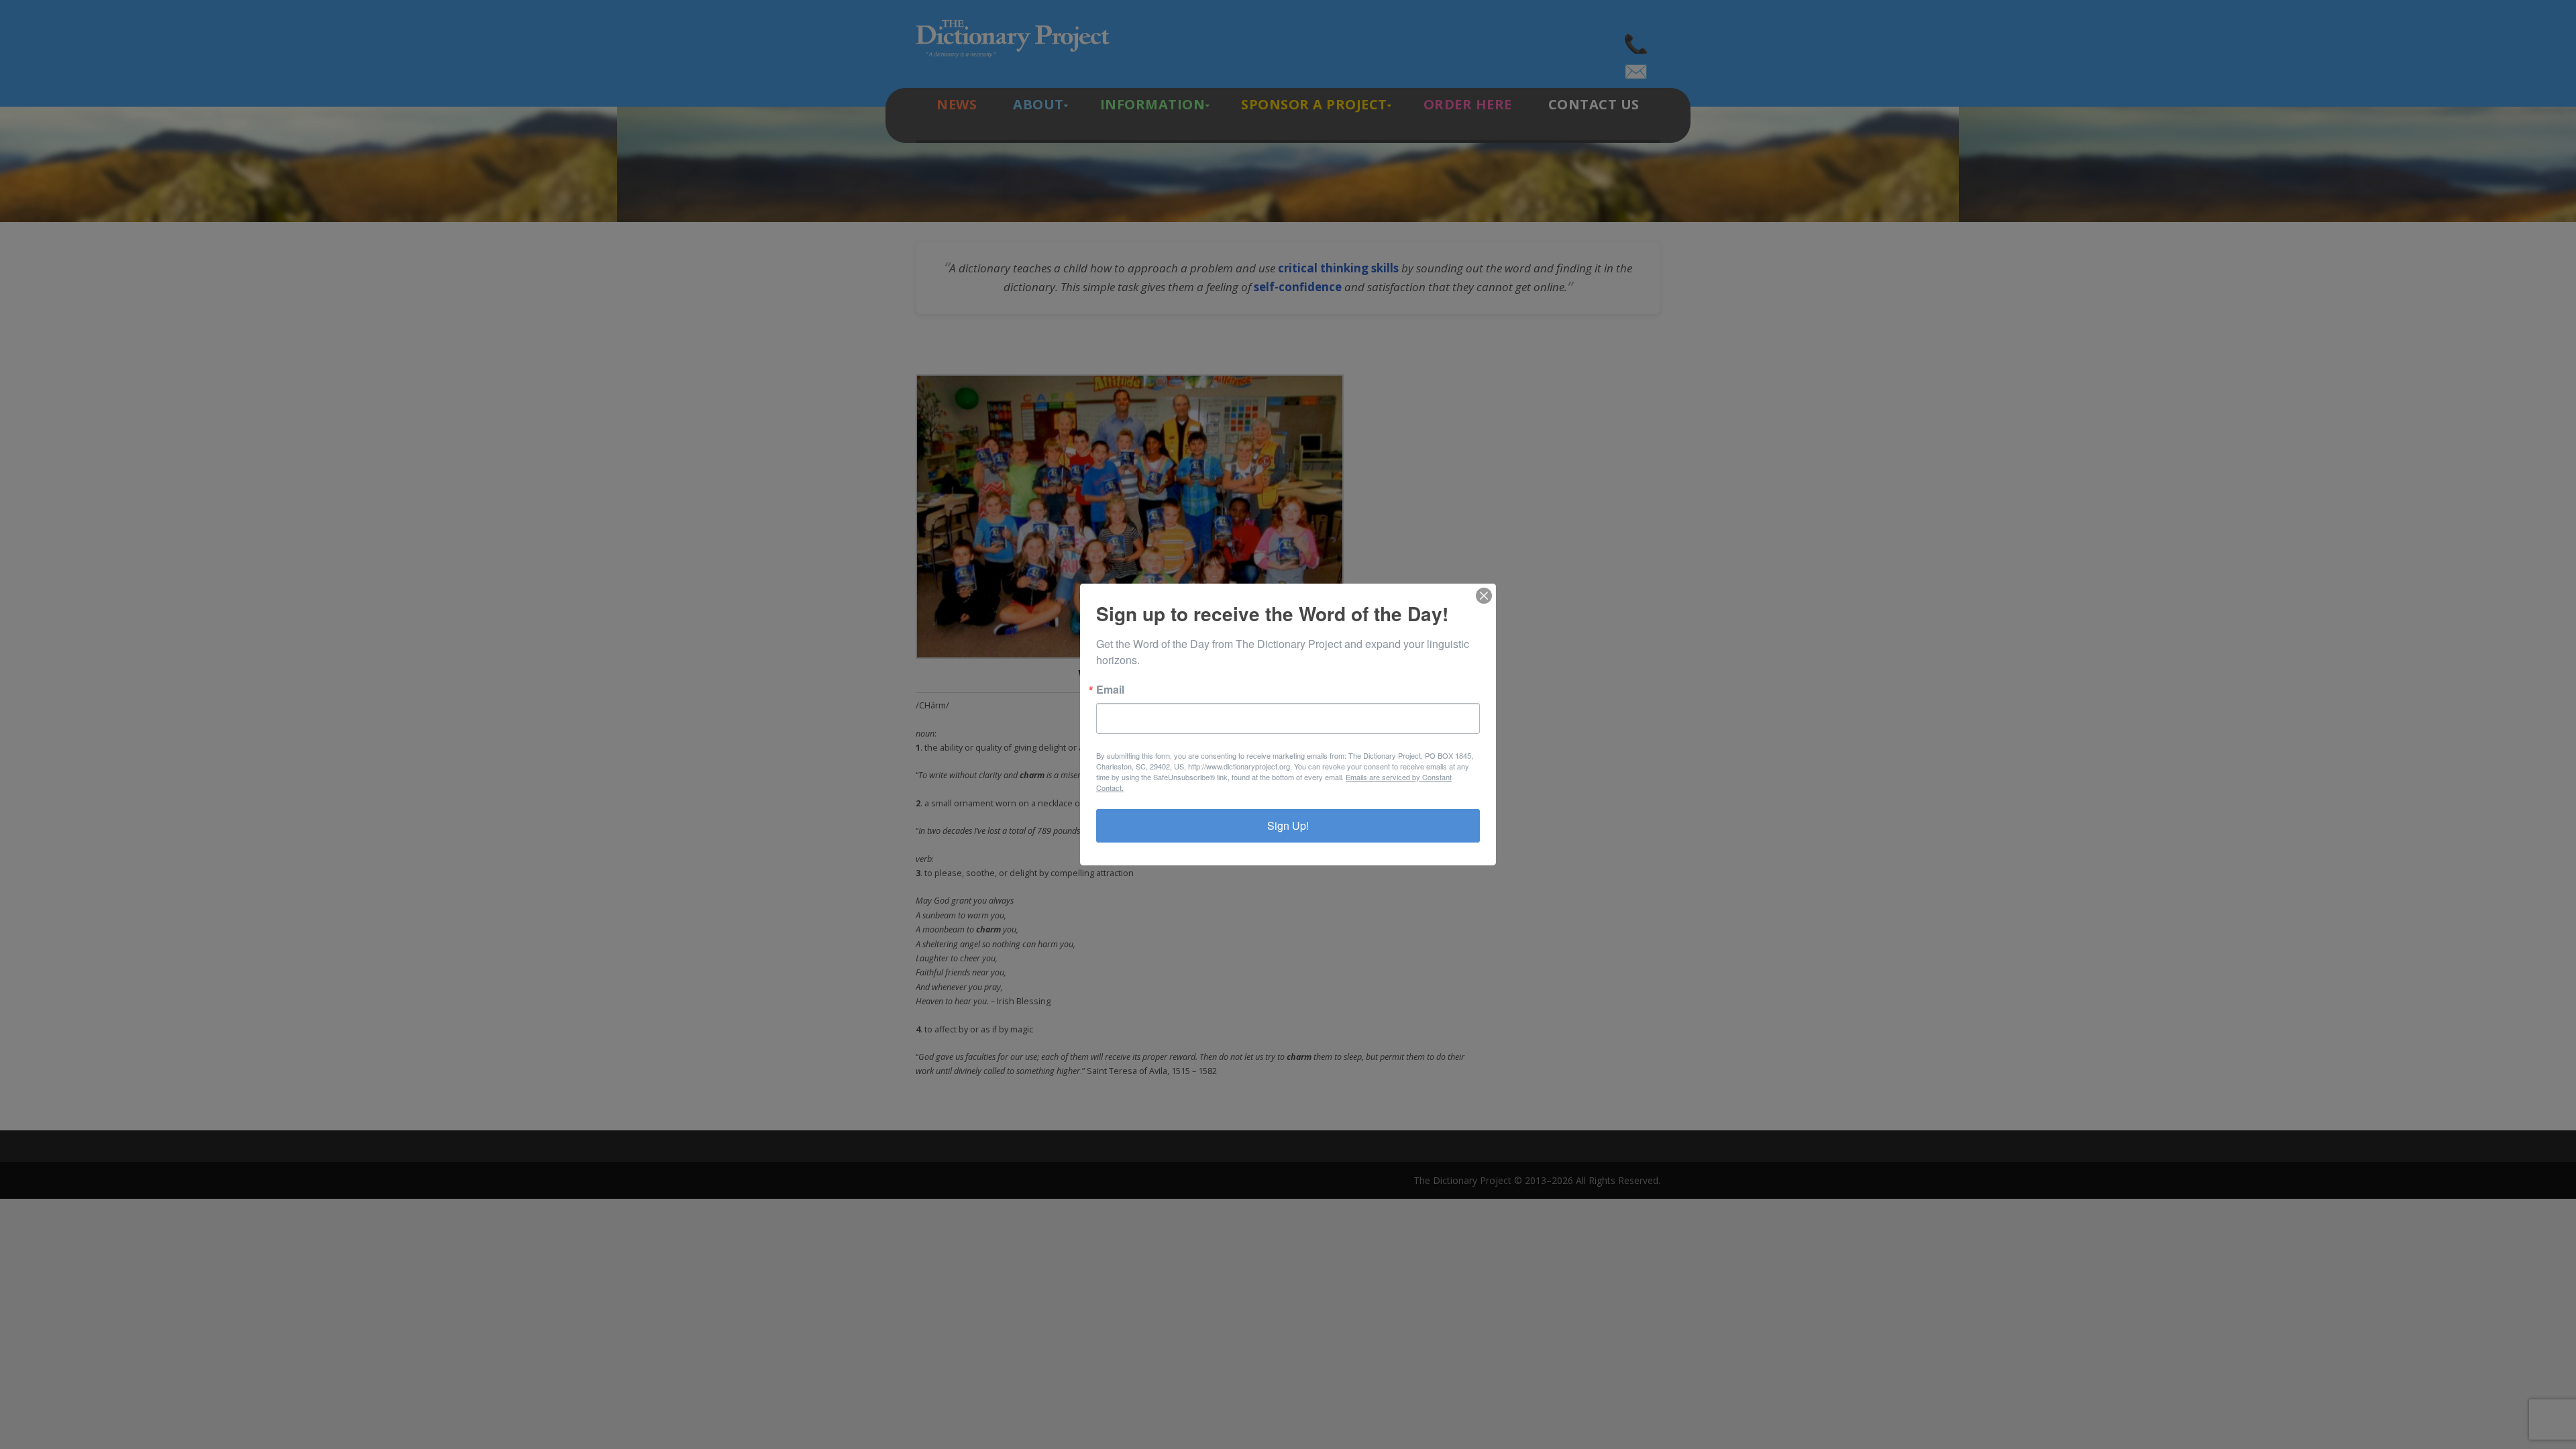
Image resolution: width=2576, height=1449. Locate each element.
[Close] (1484, 596)
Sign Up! (1288, 825)
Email (1110, 690)
